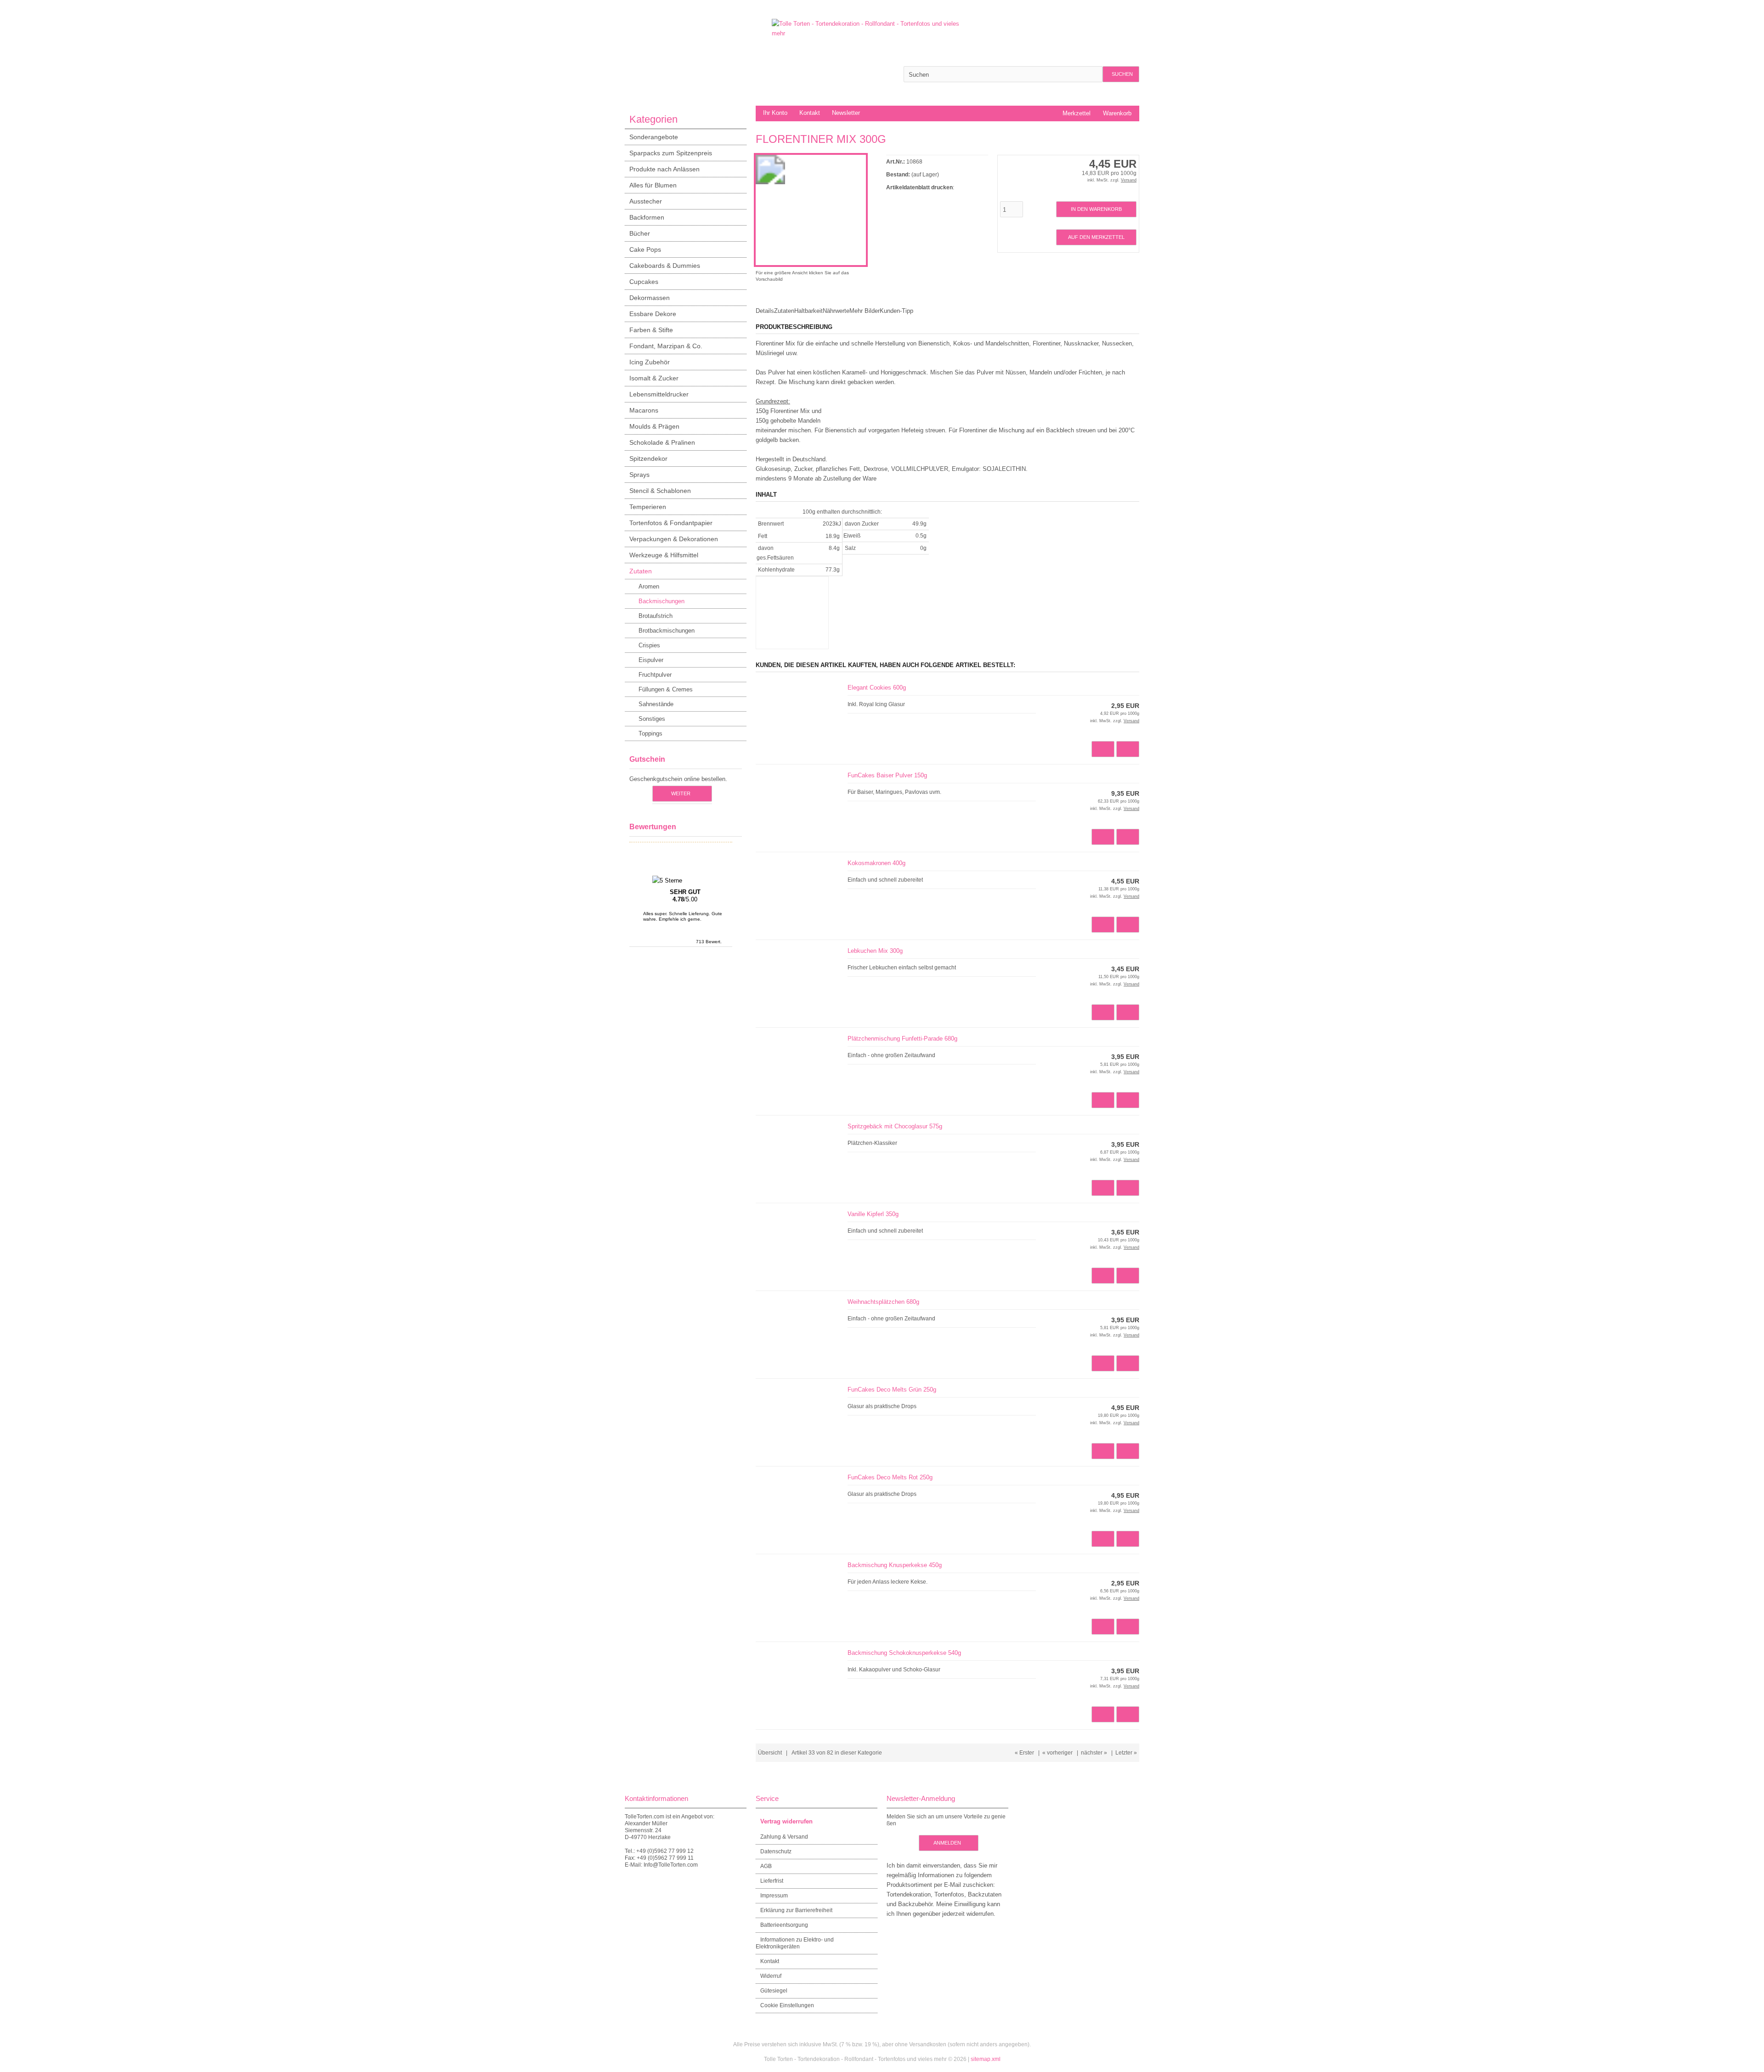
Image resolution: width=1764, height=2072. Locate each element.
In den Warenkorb (1096, 209)
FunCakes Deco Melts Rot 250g (890, 1477)
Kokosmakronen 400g (876, 863)
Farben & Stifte (651, 330)
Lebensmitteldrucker (659, 394)
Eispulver (651, 660)
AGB (766, 1866)
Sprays (639, 475)
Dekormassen (650, 298)
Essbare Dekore (653, 314)
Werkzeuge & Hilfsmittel (664, 555)
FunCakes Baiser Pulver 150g (887, 775)
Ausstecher (646, 201)
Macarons (644, 410)
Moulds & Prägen (654, 426)
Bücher (640, 233)
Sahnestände (656, 704)
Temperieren (648, 507)
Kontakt (810, 113)
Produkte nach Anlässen (664, 169)
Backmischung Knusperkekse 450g (895, 1565)
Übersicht (770, 1753)
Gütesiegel (774, 1991)
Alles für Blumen (653, 185)
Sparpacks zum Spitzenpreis (671, 153)
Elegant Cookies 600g (877, 688)
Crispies (649, 645)
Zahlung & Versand (784, 1837)
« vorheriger (1057, 1753)
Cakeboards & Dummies (665, 266)
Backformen (647, 217)
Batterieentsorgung (784, 1925)
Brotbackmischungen (667, 631)
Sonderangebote (654, 137)
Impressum (774, 1896)
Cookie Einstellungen (787, 2005)
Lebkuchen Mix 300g (875, 951)
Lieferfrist (772, 1881)
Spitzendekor (648, 459)
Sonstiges (652, 719)
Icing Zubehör (650, 362)
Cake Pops (645, 249)
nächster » (1094, 1753)
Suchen (1121, 74)
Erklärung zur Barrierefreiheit (796, 1910)
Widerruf (771, 1976)
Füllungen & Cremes (666, 689)
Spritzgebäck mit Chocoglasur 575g (895, 1126)
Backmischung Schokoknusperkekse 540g (904, 1653)
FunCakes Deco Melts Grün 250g (892, 1390)
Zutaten (641, 571)
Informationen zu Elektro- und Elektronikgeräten (795, 1943)
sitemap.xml (986, 2059)
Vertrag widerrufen (786, 1821)
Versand (1129, 180)
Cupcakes (644, 282)
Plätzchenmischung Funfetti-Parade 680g (902, 1039)
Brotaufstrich (656, 616)
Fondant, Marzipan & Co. (666, 346)
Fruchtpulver (655, 675)
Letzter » (1126, 1753)
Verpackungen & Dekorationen (674, 539)
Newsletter (846, 113)
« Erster (1024, 1753)
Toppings (650, 733)
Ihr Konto (775, 113)
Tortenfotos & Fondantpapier (671, 523)
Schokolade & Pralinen (662, 442)
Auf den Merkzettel (1096, 237)
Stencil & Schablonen (660, 491)
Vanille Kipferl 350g (873, 1214)
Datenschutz (776, 1851)
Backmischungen (661, 601)
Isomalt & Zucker (654, 378)
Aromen (649, 586)
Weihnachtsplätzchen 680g (883, 1302)
